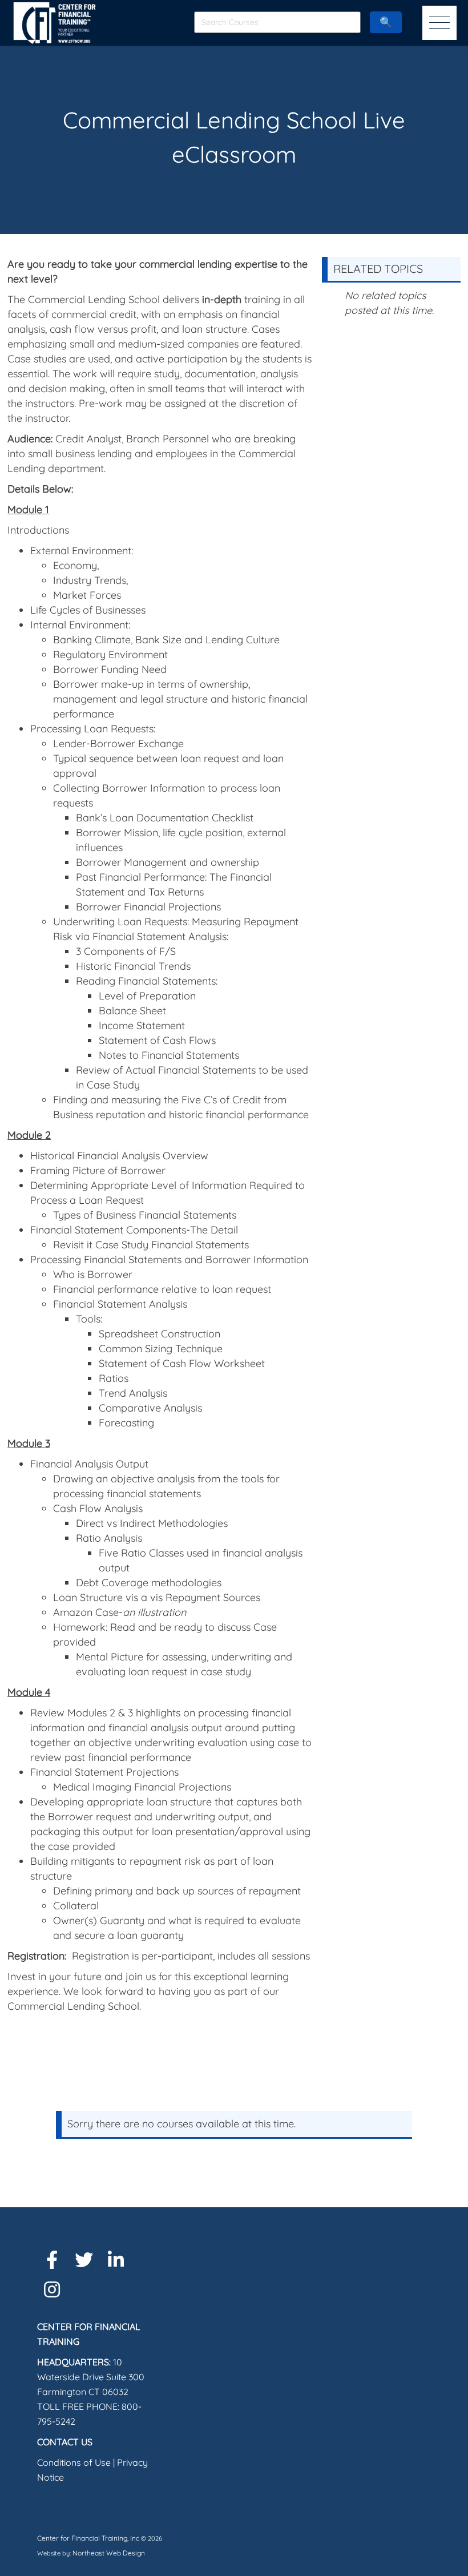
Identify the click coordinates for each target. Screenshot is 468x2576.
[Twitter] (84, 2260)
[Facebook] (52, 2260)
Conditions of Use (74, 2462)
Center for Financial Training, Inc (88, 2538)
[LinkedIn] (116, 2260)
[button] (439, 23)
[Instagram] (52, 2289)
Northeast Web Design (109, 2553)
